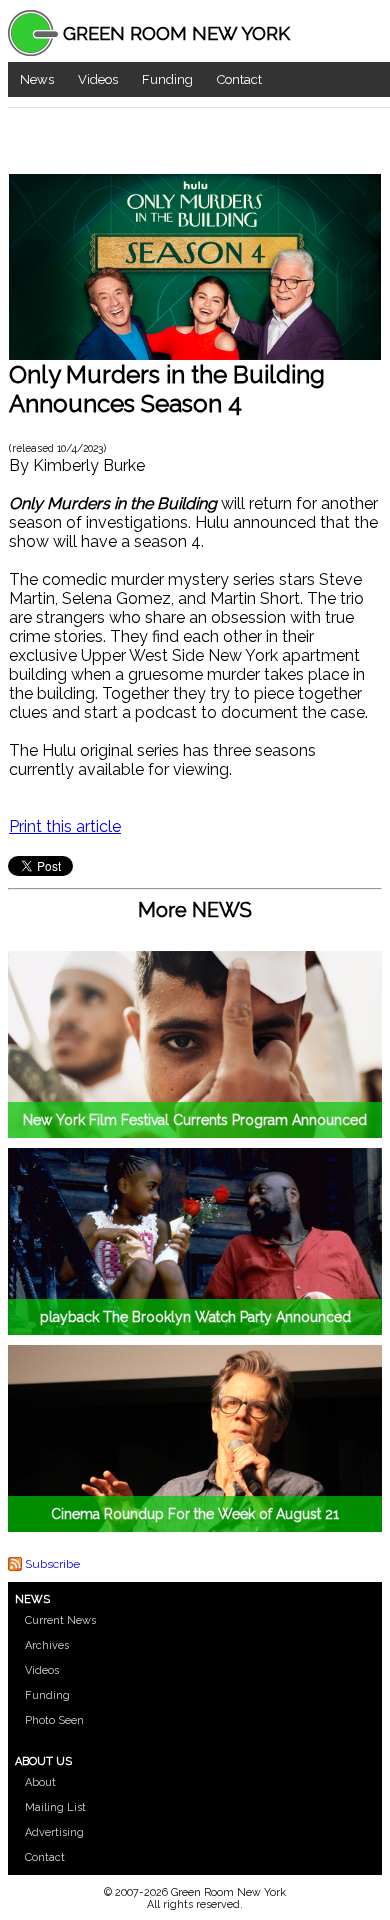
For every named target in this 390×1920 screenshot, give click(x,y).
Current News (60, 1620)
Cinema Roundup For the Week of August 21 (195, 1514)
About (40, 1782)
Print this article (65, 826)
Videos (98, 79)
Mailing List (55, 1807)
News (37, 79)
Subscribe (52, 1564)
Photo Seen (54, 1720)
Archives (47, 1645)
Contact (239, 79)
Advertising (54, 1832)
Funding (167, 79)
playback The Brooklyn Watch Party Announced (195, 1317)
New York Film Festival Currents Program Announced (195, 1120)
